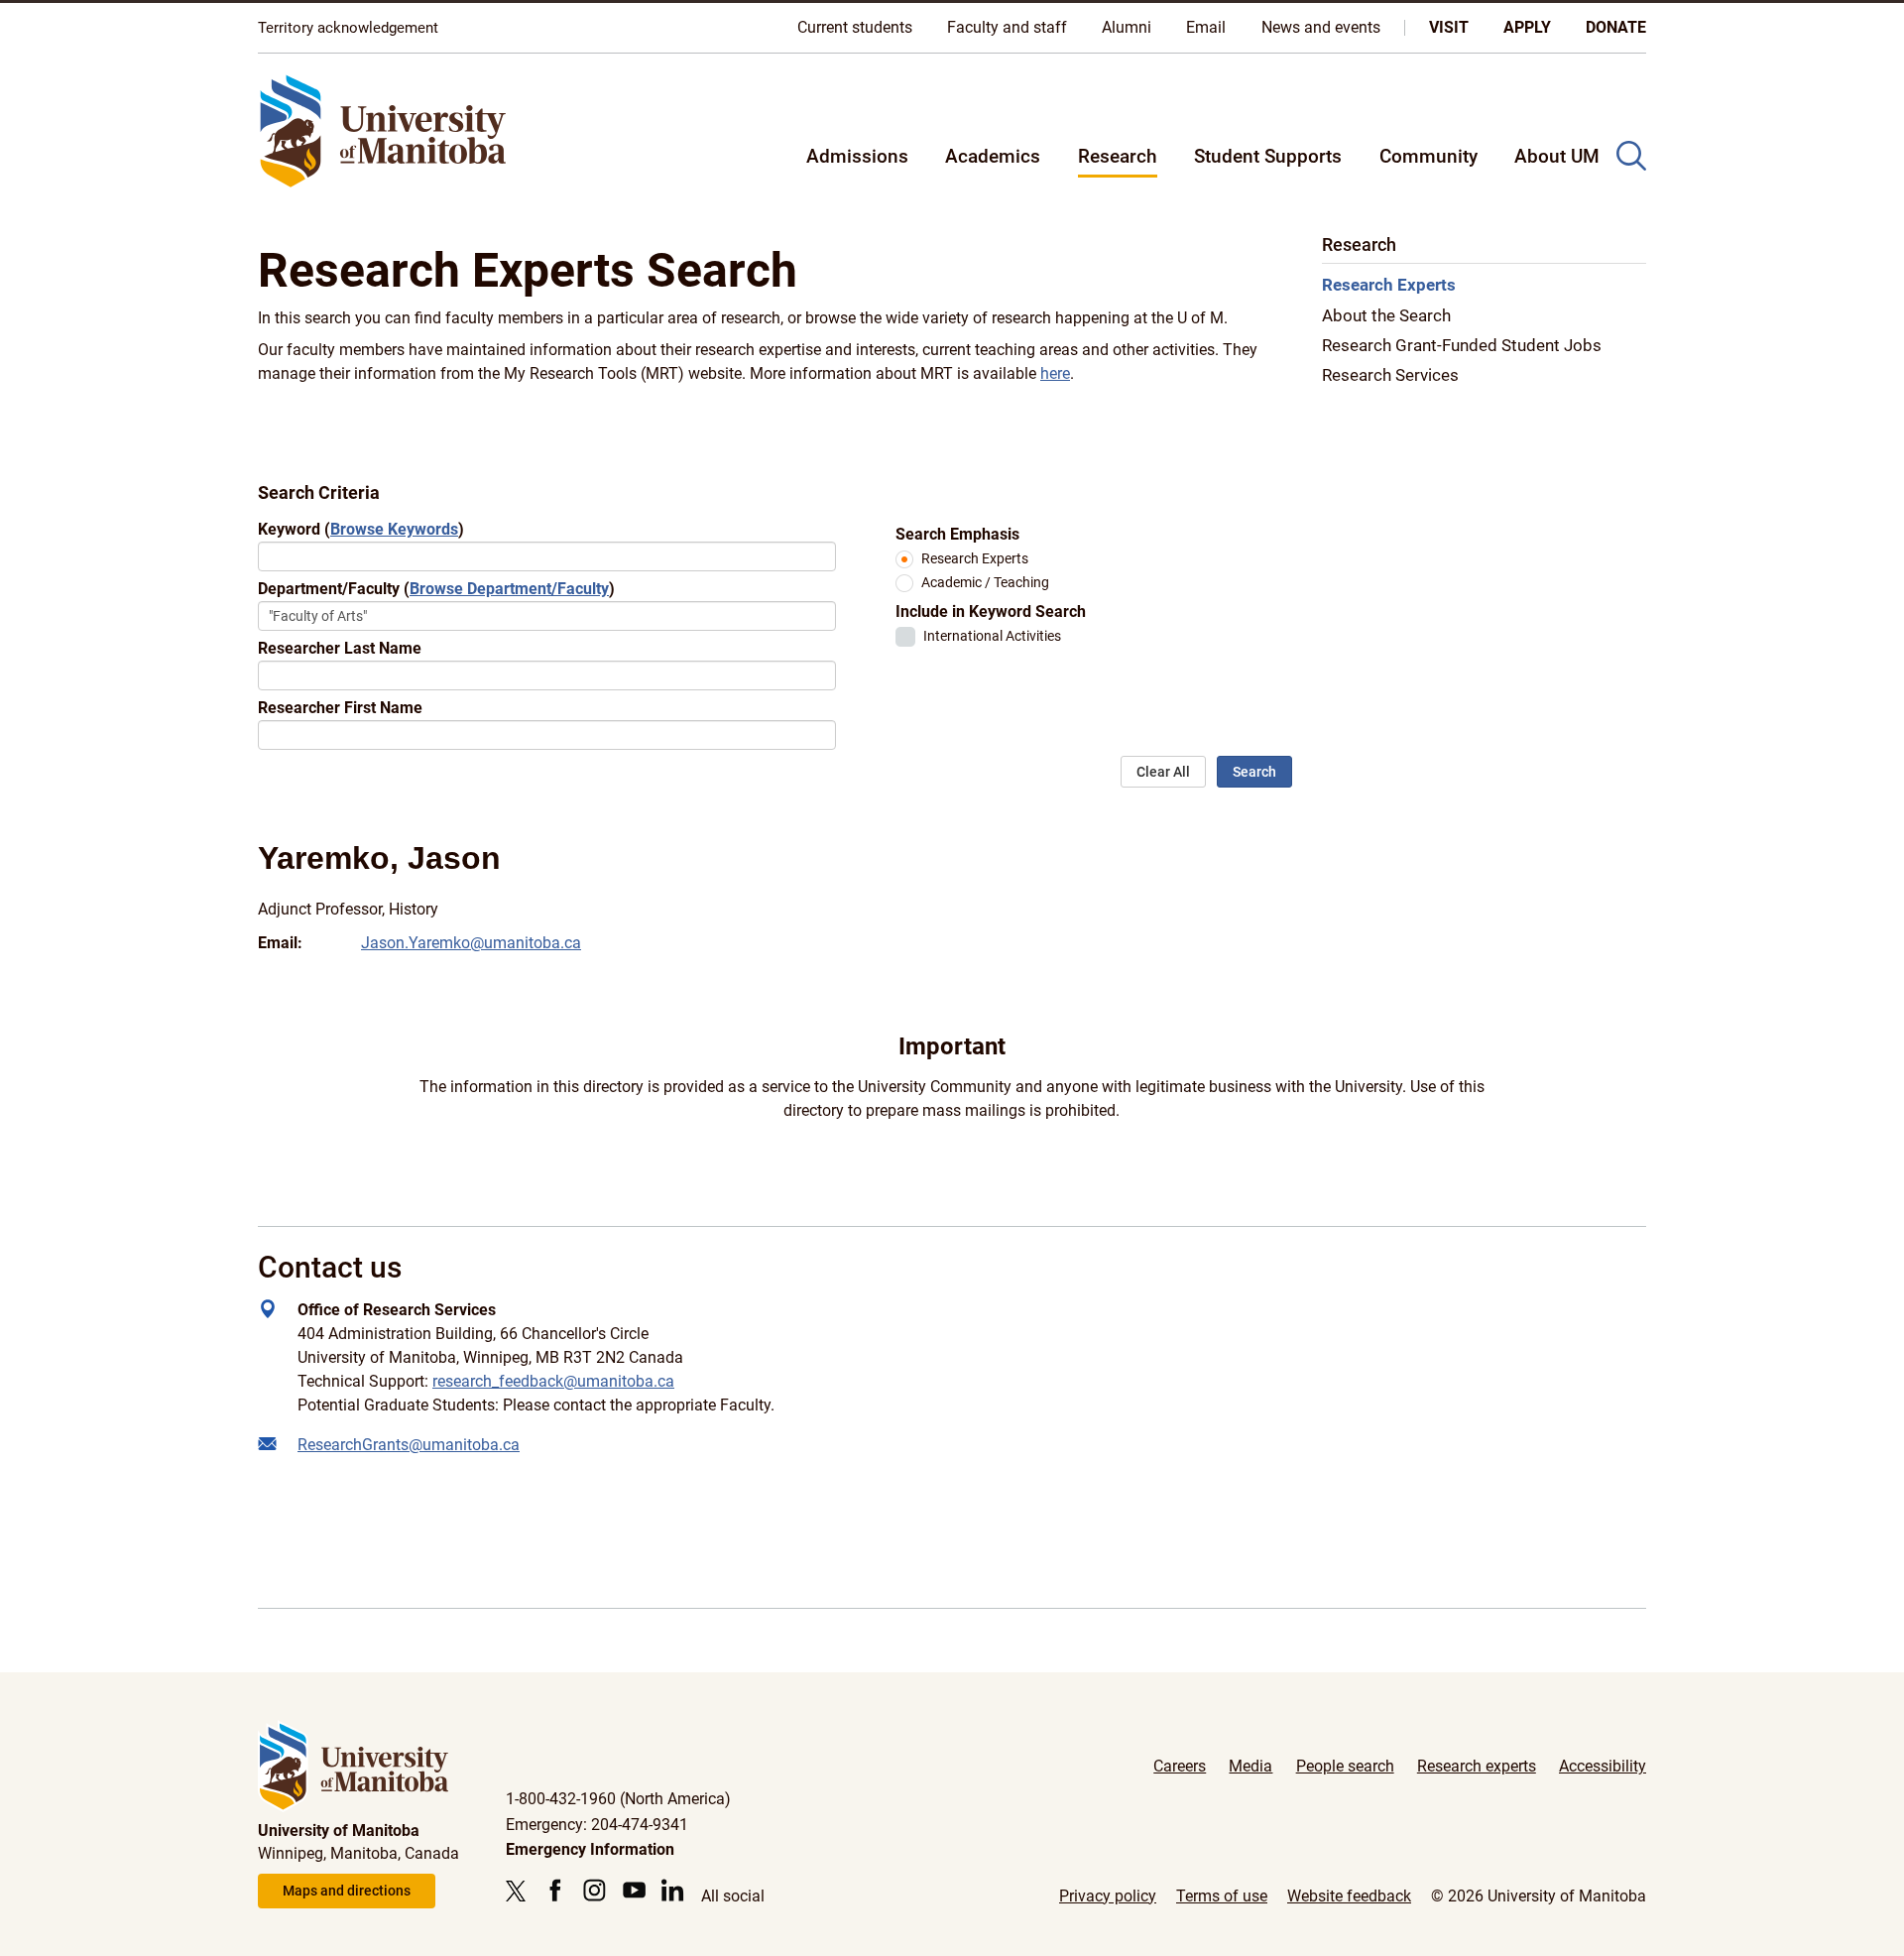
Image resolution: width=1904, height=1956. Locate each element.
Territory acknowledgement (348, 28)
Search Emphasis (957, 534)
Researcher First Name (340, 708)
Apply (1527, 27)
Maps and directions (347, 1891)
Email (1206, 27)
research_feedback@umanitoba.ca (553, 1381)
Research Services (1390, 376)
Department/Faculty (436, 589)
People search (1345, 1766)
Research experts (1477, 1766)
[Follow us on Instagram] (595, 1890)
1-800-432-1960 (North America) (618, 1799)
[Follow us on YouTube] (634, 1890)
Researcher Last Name (340, 648)
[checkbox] (905, 637)
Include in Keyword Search (991, 611)
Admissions (857, 156)
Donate (1616, 27)
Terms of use (1222, 1896)
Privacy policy (1108, 1896)
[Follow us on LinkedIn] (673, 1890)
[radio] (904, 559)
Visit (1449, 27)
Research (1118, 156)
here (1055, 373)
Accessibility (1603, 1766)
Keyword (361, 529)
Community (1428, 156)
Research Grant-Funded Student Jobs (1462, 346)
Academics (993, 156)
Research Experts (975, 559)
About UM (1557, 156)
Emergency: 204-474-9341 (597, 1825)
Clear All (1163, 772)
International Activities (992, 636)
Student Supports (1268, 156)
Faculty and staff (1007, 27)
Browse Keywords (394, 529)
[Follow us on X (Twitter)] (521, 1891)
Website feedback (1349, 1896)
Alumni (1127, 27)
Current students (855, 27)
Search (1254, 772)
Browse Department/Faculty (509, 589)
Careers (1180, 1766)
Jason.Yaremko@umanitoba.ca (471, 943)
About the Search (1386, 316)
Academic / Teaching (985, 583)
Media (1250, 1766)
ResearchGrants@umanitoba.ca (409, 1445)
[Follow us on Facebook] (555, 1890)
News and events (1321, 27)
